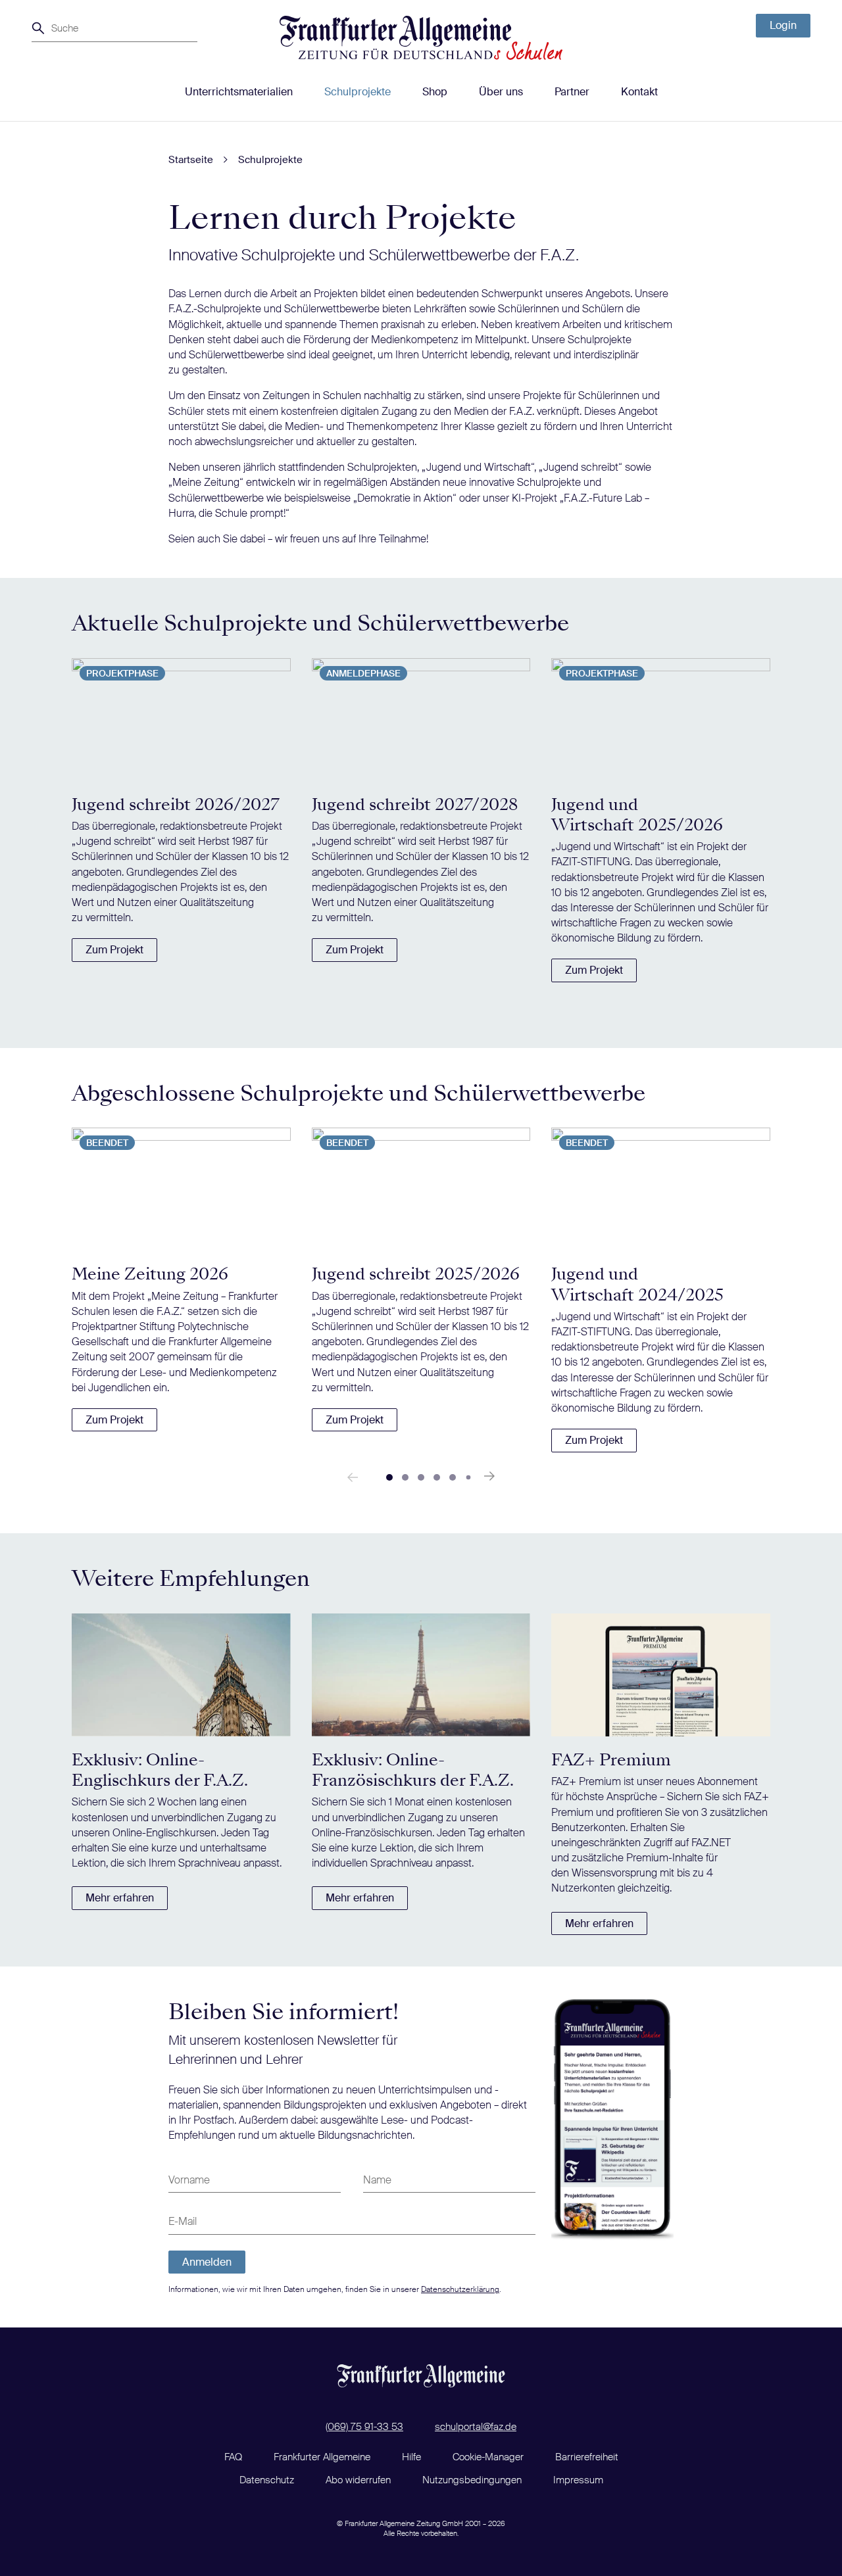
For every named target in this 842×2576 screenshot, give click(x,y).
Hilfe (411, 2457)
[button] (389, 1477)
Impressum (578, 2480)
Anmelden (207, 2262)
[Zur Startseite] (421, 38)
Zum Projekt (114, 950)
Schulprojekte (358, 92)
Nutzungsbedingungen (472, 2480)
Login (783, 25)
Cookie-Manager (488, 2457)
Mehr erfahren (120, 1898)
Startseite (191, 160)
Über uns (501, 92)
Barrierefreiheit (587, 2457)
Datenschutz (267, 2480)
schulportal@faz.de (476, 2427)
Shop (435, 92)
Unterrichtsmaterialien (239, 92)
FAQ (233, 2457)
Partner (572, 92)
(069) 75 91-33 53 (364, 2427)
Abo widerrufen (358, 2480)
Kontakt (639, 92)
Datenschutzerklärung (460, 2289)
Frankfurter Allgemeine (322, 2457)
